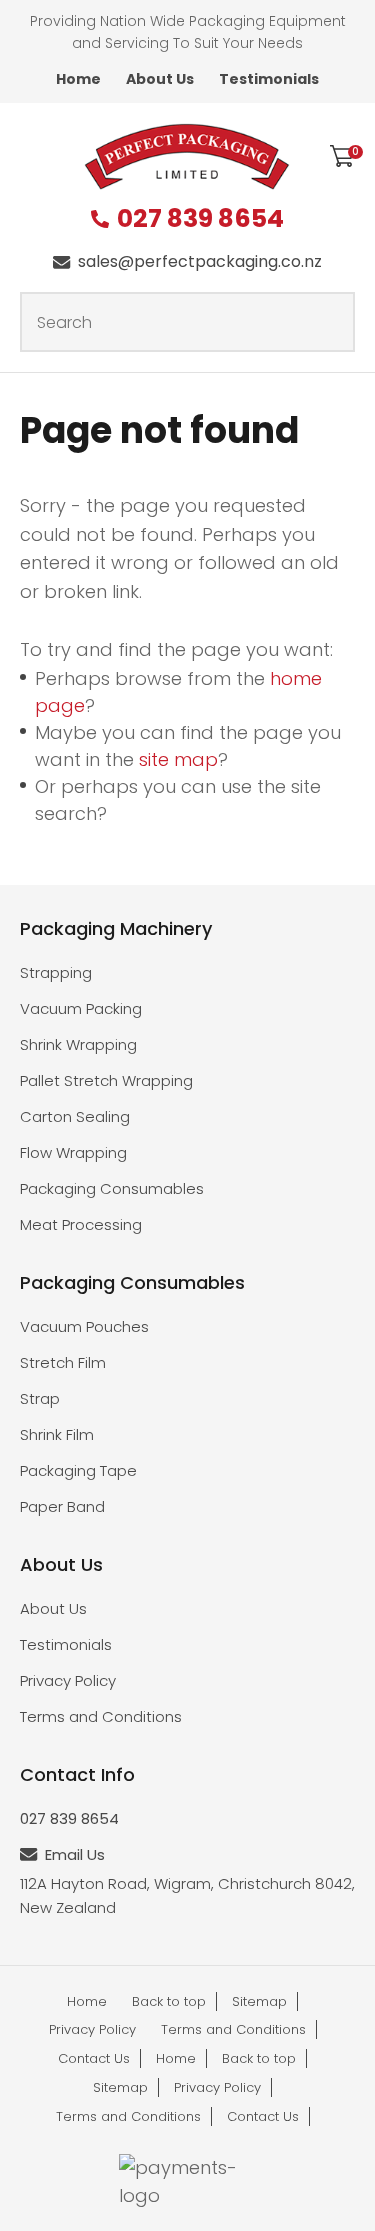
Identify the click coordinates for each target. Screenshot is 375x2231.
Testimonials (269, 79)
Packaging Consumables (112, 1188)
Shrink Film (57, 1434)
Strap (40, 1398)
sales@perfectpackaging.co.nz (200, 261)
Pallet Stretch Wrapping (106, 1080)
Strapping (56, 972)
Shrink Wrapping (78, 1044)
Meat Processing (81, 1224)
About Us (160, 79)
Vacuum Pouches (84, 1326)
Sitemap (259, 2001)
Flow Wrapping (73, 1152)
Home (78, 79)
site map (178, 759)
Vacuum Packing (81, 1008)
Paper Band (62, 1506)
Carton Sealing (75, 1116)
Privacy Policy (68, 1680)
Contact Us (94, 2058)
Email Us (75, 1854)
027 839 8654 (200, 219)
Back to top (169, 2001)
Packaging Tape (78, 1470)
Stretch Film (63, 1362)
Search (331, 322)
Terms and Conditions (101, 1716)
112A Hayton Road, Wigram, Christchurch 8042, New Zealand (187, 1895)
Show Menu (32, 154)
